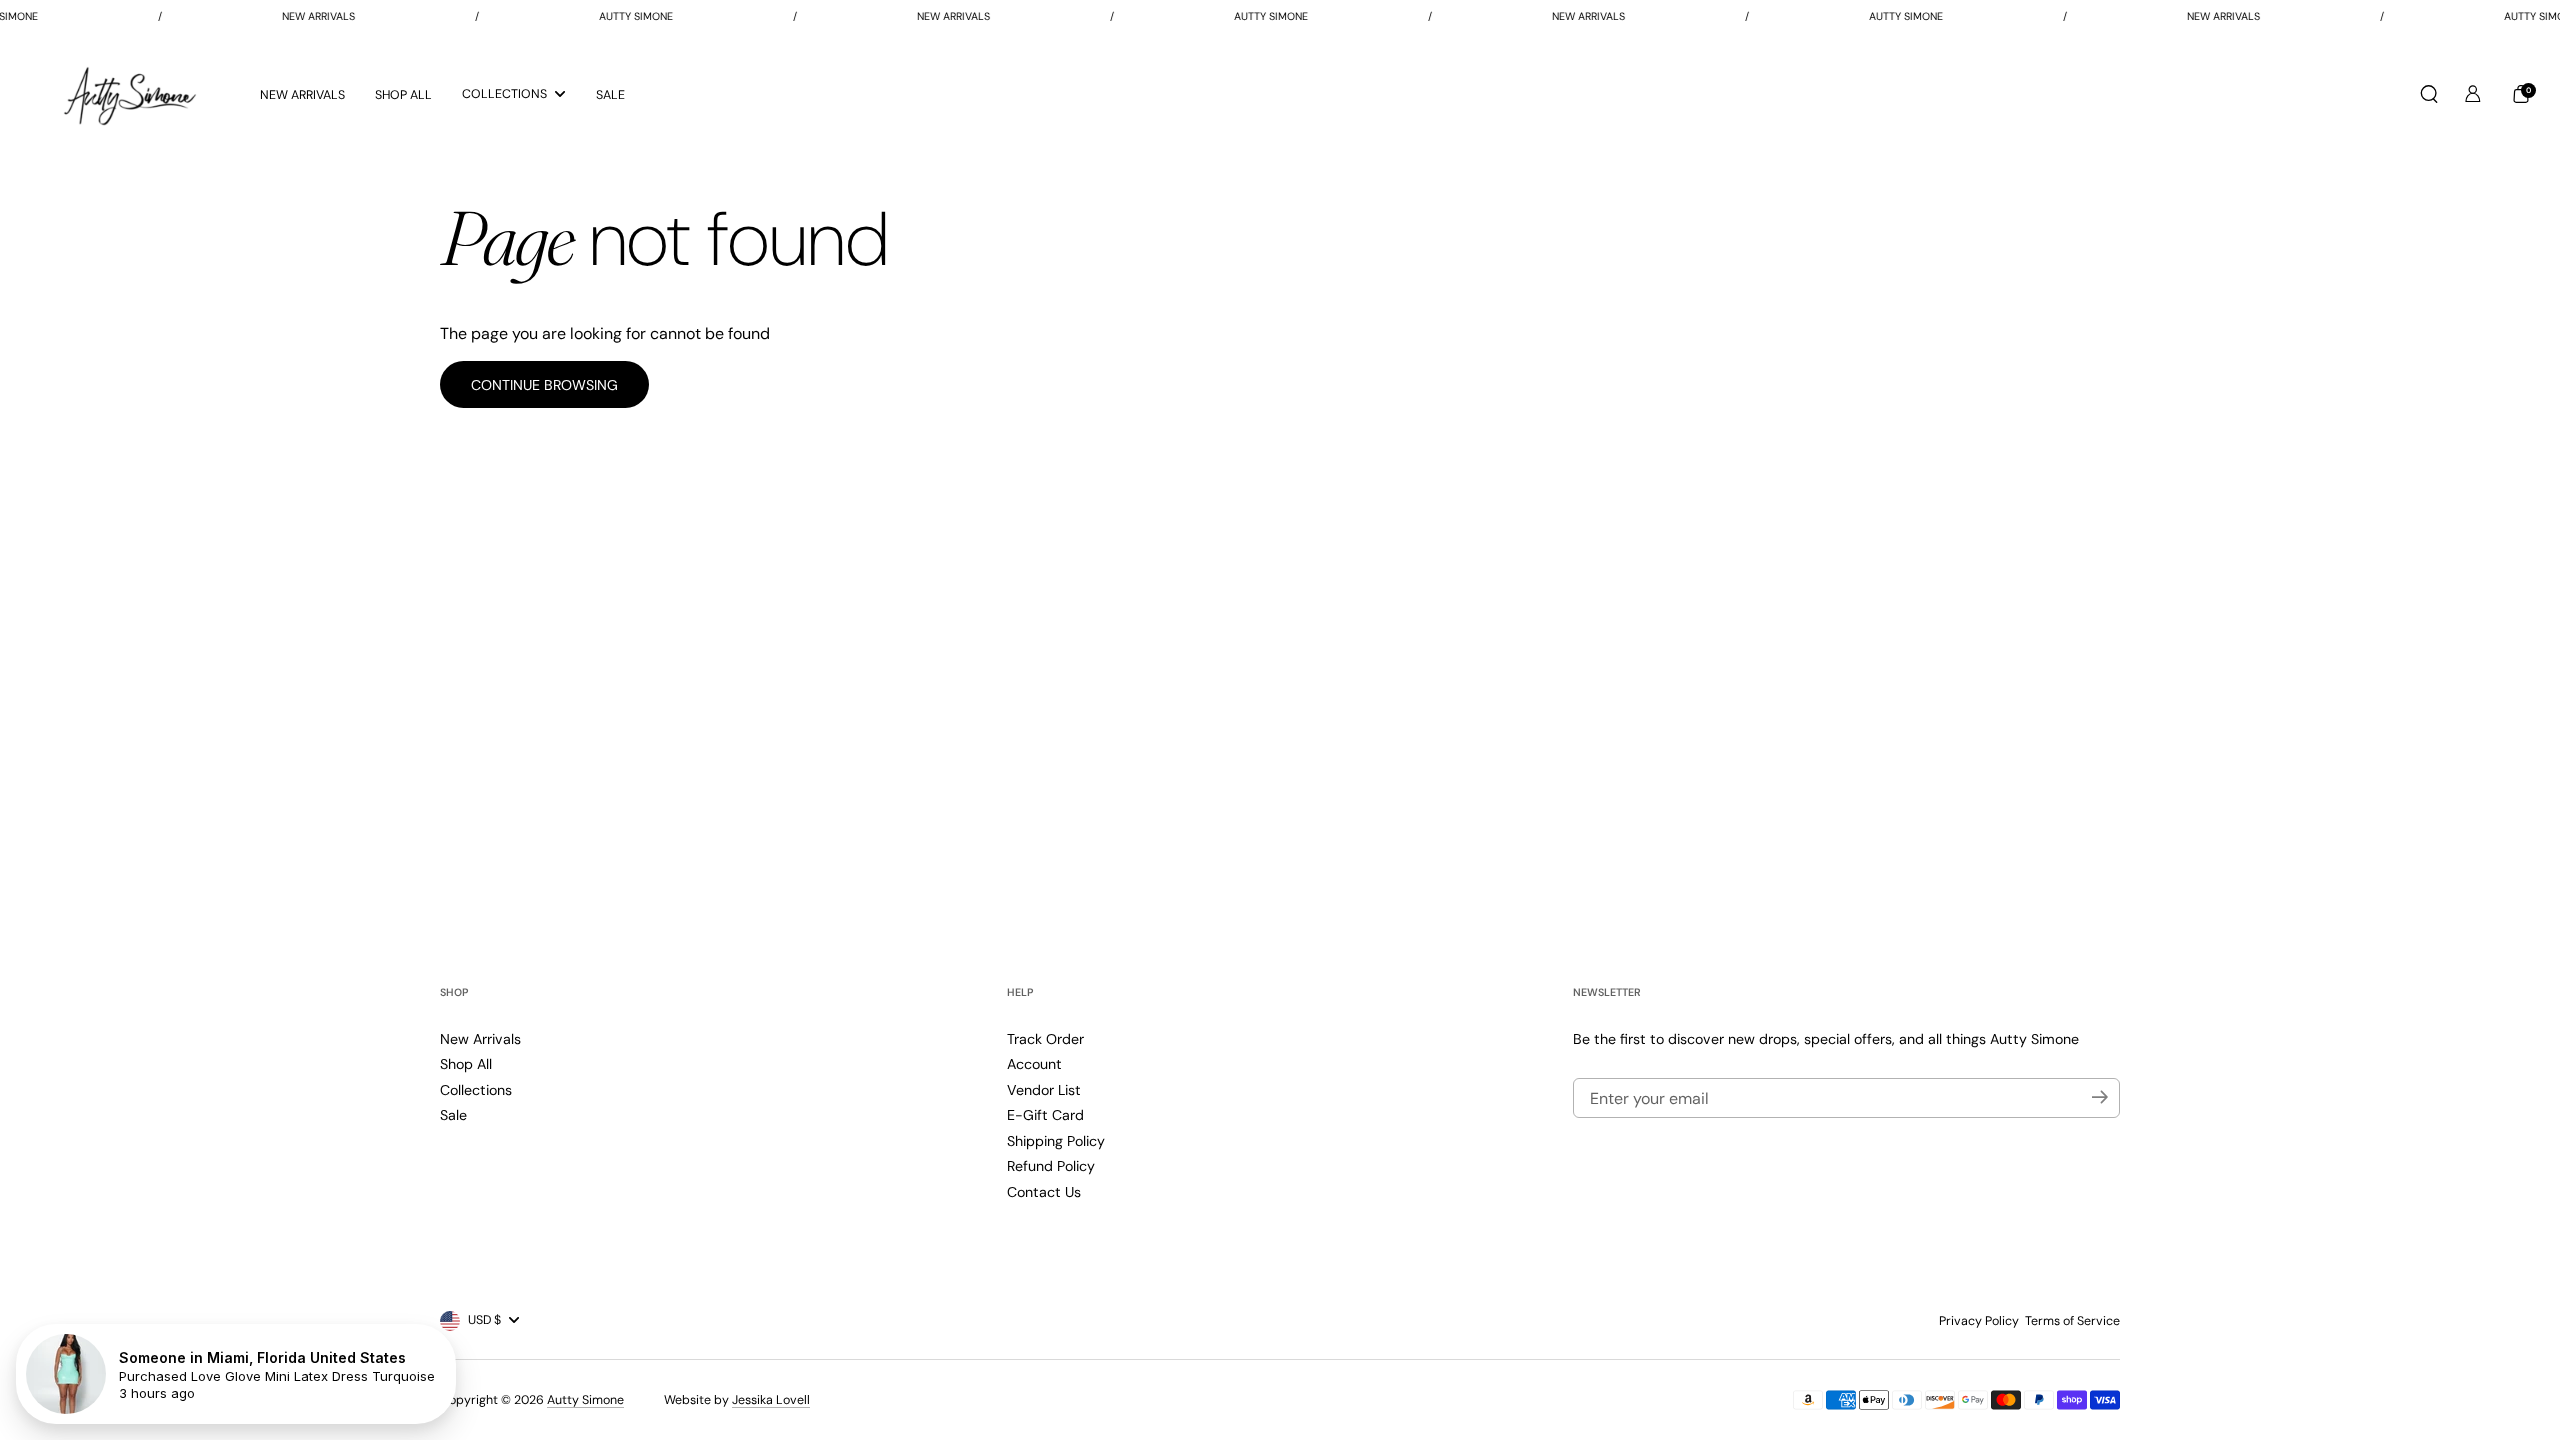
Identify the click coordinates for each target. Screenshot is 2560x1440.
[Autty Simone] (130, 94)
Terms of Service (2072, 1321)
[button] (2429, 94)
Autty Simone (585, 1400)
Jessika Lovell (771, 1400)
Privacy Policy (1979, 1321)
